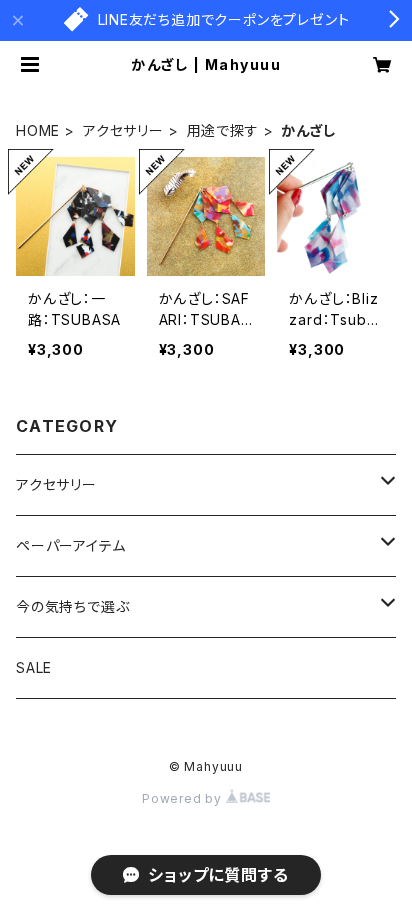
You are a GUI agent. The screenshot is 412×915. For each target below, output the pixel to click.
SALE (34, 667)
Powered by (184, 798)
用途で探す (223, 130)
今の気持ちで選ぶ (72, 606)
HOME (38, 130)
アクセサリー (123, 130)
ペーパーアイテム (70, 545)
